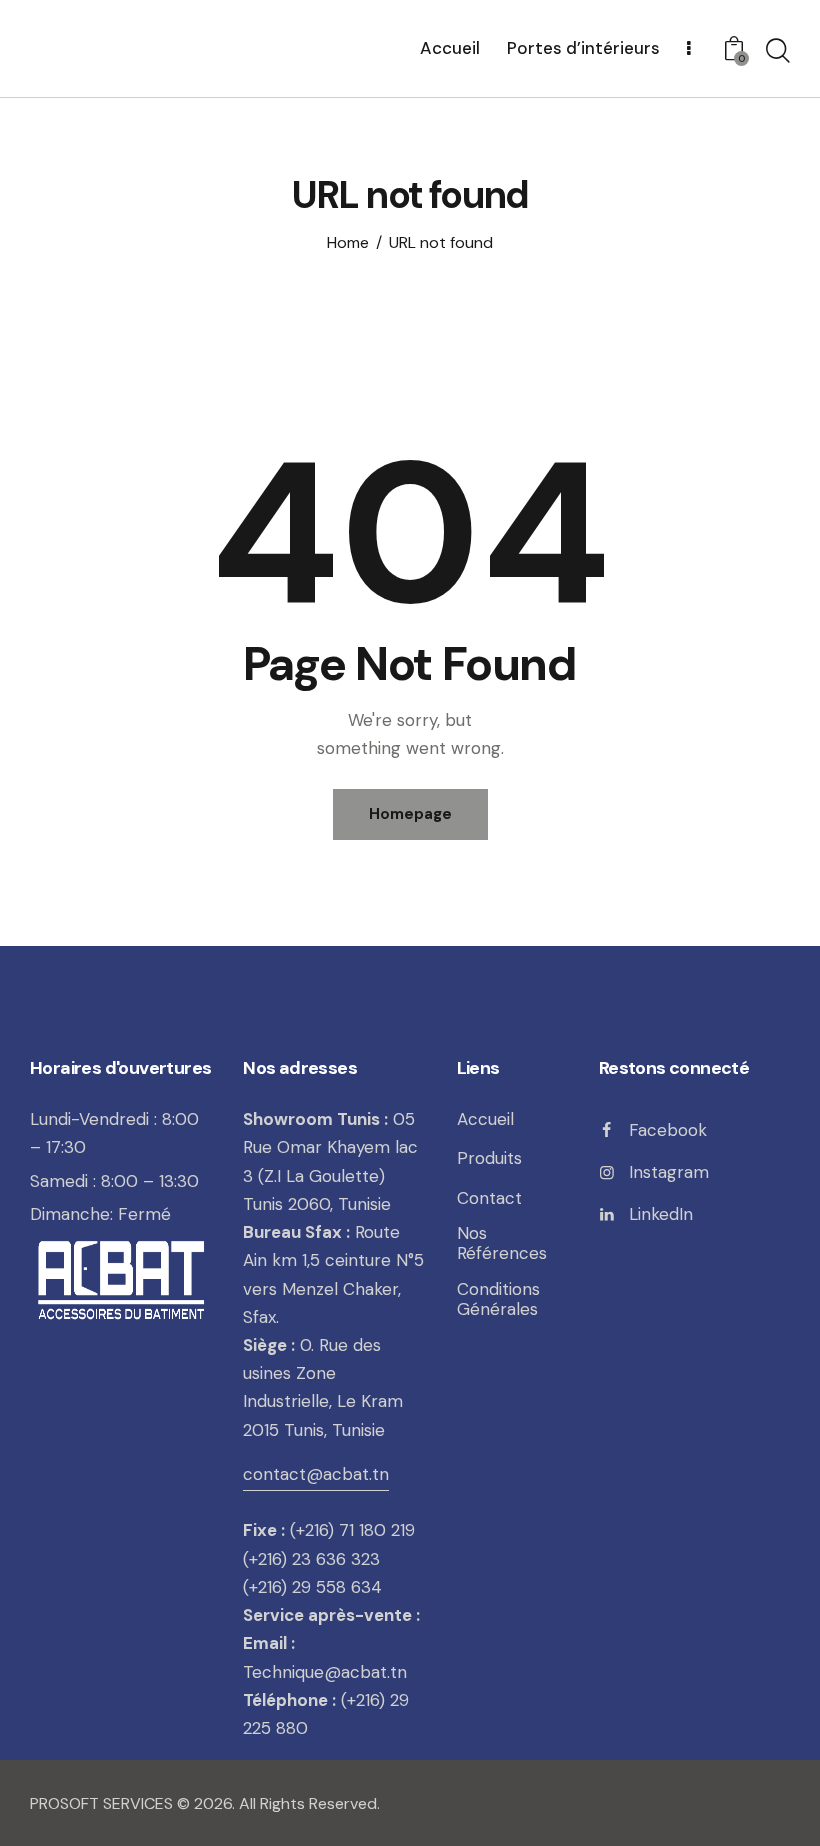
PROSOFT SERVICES (103, 1803)
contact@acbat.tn (316, 1474)
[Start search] (778, 51)
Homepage (410, 814)
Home (348, 243)
